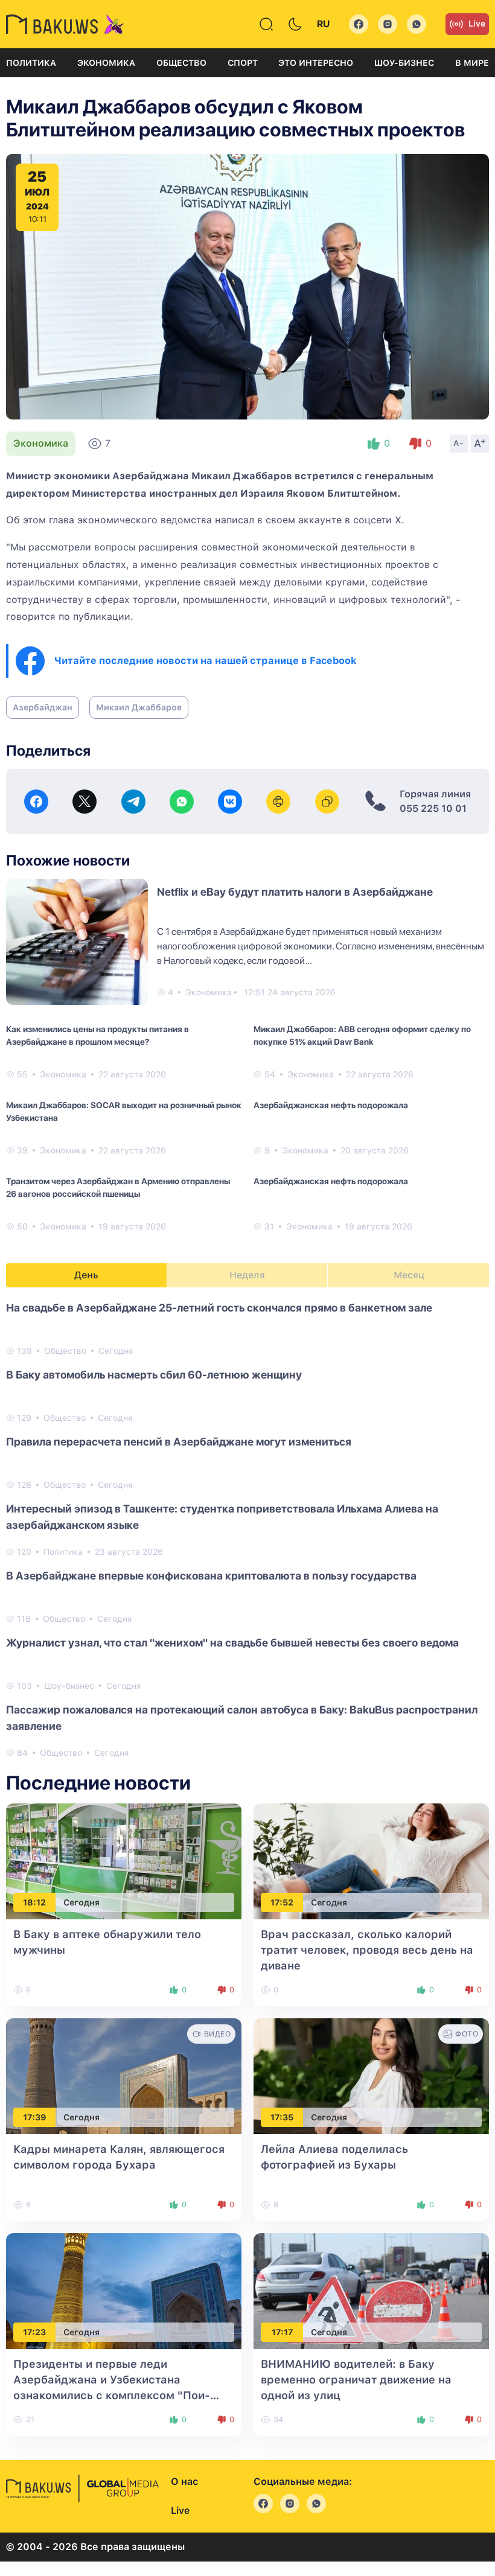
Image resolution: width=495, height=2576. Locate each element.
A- (459, 443)
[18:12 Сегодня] (124, 1860)
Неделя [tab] (247, 1275)
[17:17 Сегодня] (371, 2290)
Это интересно (316, 63)
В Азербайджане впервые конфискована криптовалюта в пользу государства (211, 1576)
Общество (181, 63)
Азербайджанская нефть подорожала (331, 1105)
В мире (472, 63)
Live (477, 24)
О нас (184, 2482)
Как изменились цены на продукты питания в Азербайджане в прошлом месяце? (97, 1035)
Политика (31, 63)
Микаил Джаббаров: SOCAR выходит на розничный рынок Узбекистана (124, 1111)
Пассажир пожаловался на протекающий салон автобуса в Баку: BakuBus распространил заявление (242, 1718)
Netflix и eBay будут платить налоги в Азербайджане (295, 892)
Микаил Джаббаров (139, 707)
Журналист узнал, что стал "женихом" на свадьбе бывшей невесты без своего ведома (232, 1643)
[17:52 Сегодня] (371, 1860)
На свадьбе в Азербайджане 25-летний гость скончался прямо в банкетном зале (219, 1308)
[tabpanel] (247, 1529)
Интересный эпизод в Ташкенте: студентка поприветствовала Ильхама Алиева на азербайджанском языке (222, 1517)
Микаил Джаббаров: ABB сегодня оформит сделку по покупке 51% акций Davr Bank (362, 1035)
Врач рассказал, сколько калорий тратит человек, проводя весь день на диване (367, 1950)
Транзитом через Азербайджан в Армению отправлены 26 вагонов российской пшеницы (118, 1188)
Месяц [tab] (409, 1275)
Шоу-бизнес (404, 63)
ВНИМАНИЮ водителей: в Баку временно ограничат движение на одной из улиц (356, 2380)
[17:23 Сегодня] (124, 2290)
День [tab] (86, 1275)
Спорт (243, 63)
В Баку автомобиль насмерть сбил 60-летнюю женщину (154, 1375)
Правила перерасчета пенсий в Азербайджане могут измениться (179, 1442)
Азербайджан (43, 707)
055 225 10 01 (433, 808)
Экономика (106, 63)
